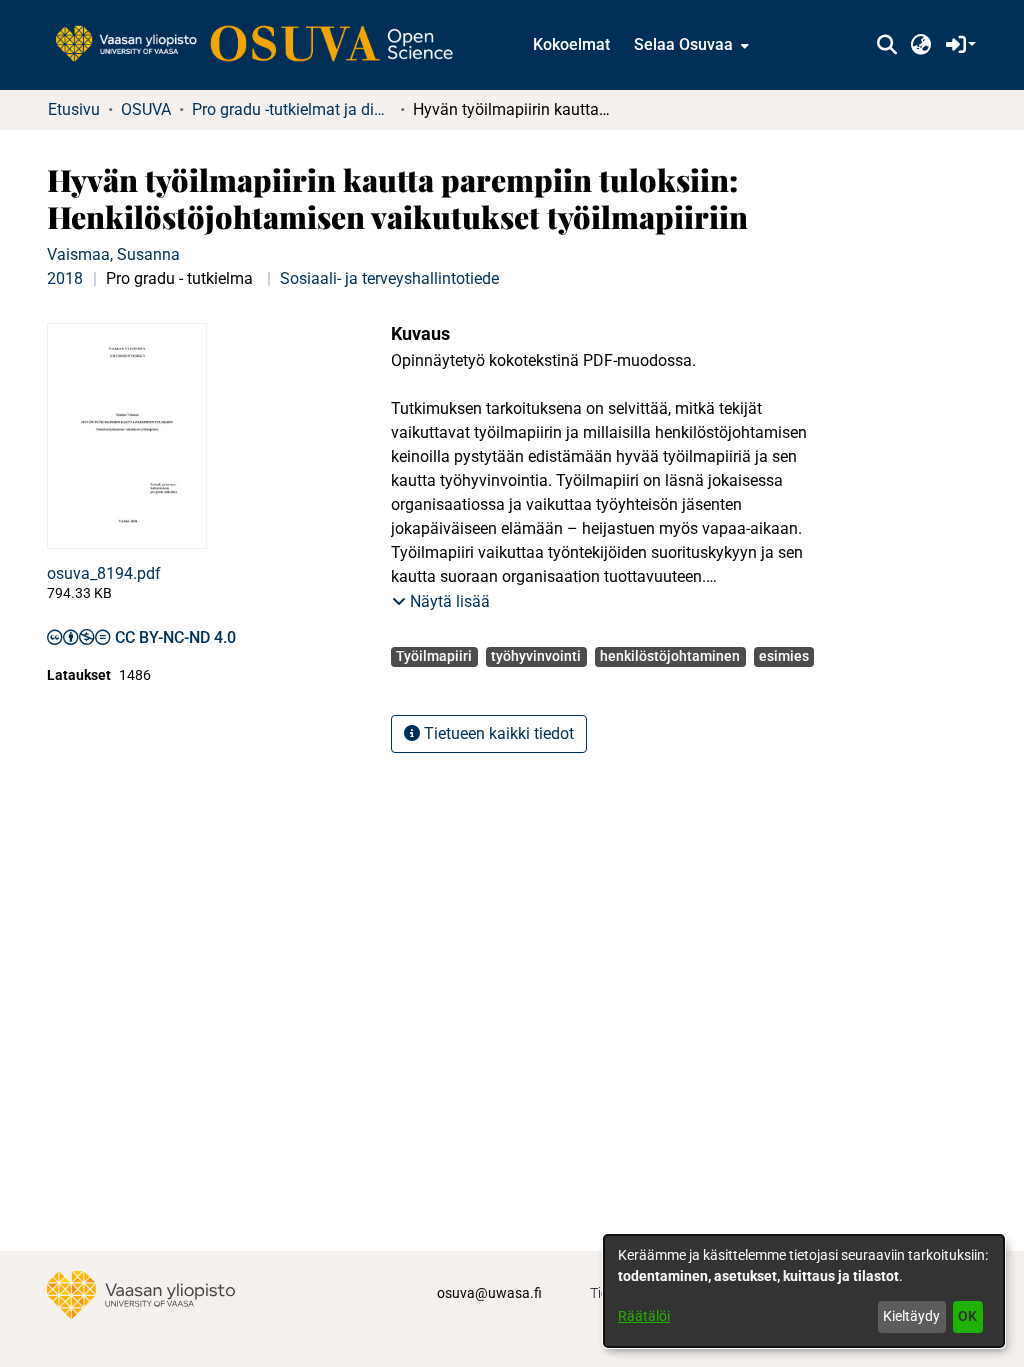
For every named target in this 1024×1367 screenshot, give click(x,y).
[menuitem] (689, 45)
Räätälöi (644, 1316)
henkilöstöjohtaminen (670, 656)
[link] (264, 45)
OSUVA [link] (146, 109)
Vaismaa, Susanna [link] (113, 254)
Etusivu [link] (74, 109)
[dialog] (804, 1291)
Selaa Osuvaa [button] (683, 44)
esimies (784, 656)
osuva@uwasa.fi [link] (489, 1293)
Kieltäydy (911, 1316)
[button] (886, 45)
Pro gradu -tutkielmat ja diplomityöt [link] (292, 109)
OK (967, 1316)
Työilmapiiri (434, 656)
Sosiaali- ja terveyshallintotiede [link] (389, 278)
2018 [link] (65, 278)
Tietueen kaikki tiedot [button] (497, 733)
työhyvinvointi (536, 656)
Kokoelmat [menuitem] (571, 44)
